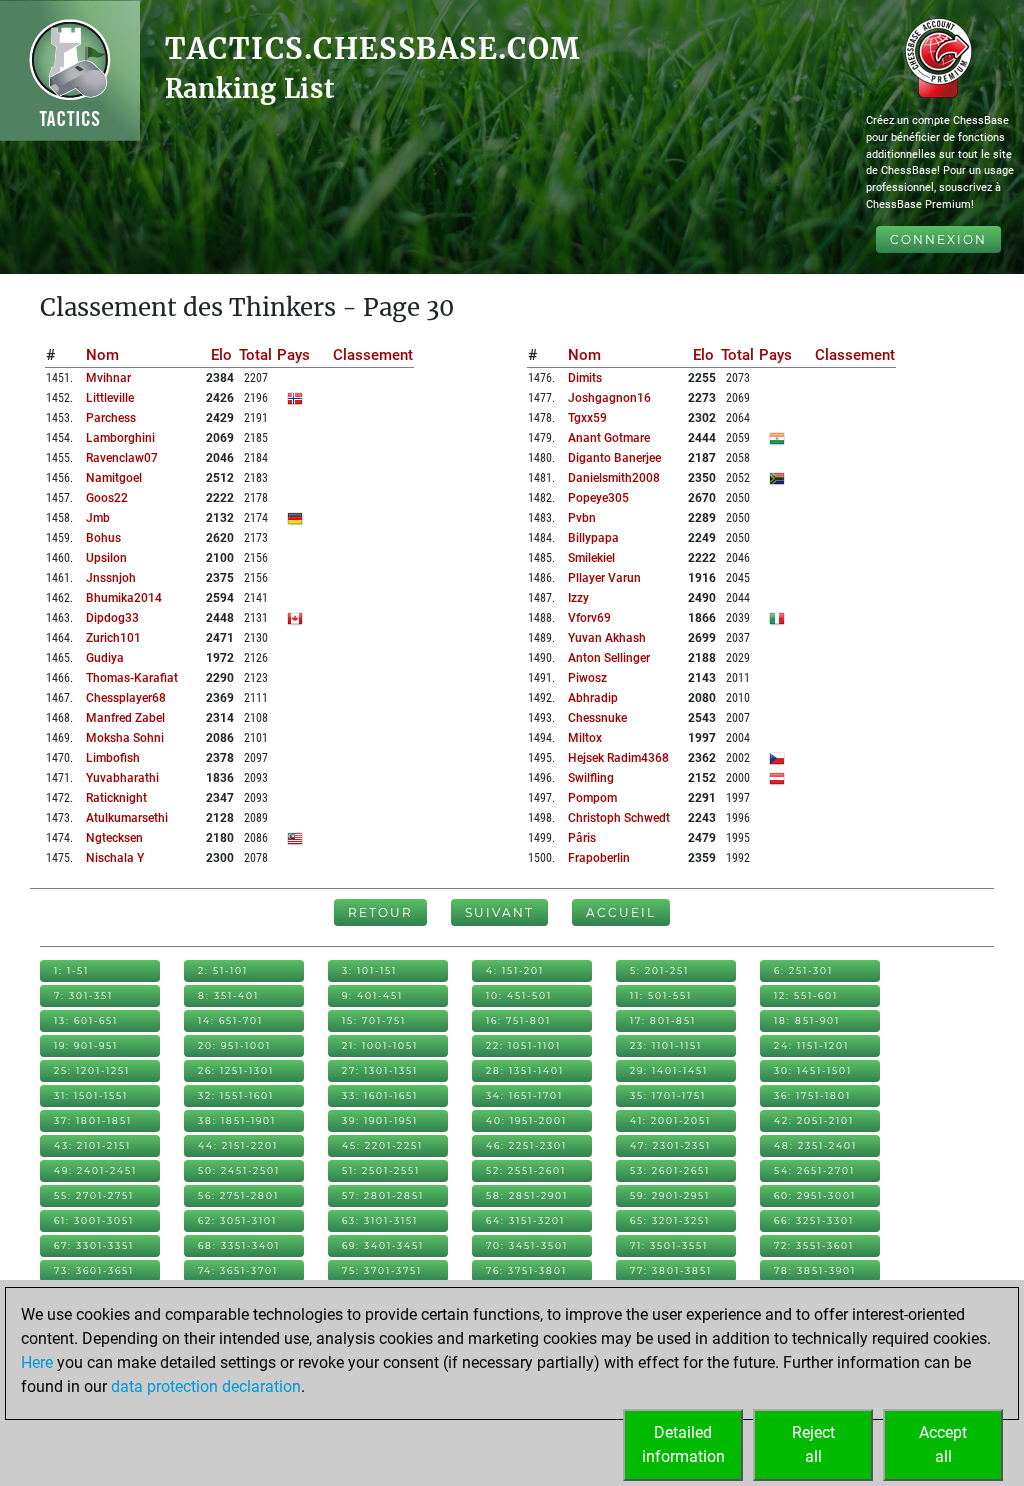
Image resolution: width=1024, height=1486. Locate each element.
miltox (585, 738)
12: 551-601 (806, 995)
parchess (111, 418)
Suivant (499, 912)
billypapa (593, 538)
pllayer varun (604, 578)
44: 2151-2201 (238, 1145)
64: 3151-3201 (525, 1220)
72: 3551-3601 (814, 1245)
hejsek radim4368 (618, 758)
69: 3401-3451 (383, 1245)
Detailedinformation (683, 1444)
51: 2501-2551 (381, 1170)
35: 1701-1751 (668, 1095)
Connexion (938, 239)
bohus (103, 538)
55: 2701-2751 (94, 1195)
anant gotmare (609, 438)
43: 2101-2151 (92, 1145)
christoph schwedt (619, 818)
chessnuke (597, 718)
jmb (98, 518)
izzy (578, 598)
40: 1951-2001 (526, 1120)
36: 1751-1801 (812, 1095)
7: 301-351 (83, 995)
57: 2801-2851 (383, 1195)
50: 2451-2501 (239, 1170)
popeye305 (598, 498)
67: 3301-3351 (94, 1245)
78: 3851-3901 (815, 1270)
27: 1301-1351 (380, 1070)
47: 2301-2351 (670, 1145)
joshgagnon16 (609, 398)
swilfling (591, 778)
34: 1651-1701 (524, 1095)
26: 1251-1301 (236, 1070)
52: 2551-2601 (526, 1170)
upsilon (106, 558)
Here (37, 1362)
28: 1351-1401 (525, 1070)
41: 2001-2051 (670, 1120)
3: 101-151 (369, 970)
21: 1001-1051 (380, 1045)
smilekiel (591, 558)
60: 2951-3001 (815, 1195)
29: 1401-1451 (669, 1070)
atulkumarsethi (127, 818)
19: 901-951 (86, 1045)
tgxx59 (587, 418)
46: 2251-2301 (526, 1145)
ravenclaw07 (122, 458)
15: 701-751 (374, 1020)
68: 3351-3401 (239, 1245)
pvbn (582, 518)
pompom (592, 798)
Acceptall (943, 1444)
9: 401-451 (372, 995)
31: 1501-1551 (91, 1095)
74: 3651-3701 (238, 1270)
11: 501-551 (661, 995)
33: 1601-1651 (380, 1095)
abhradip (593, 698)
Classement (373, 355)
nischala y (115, 858)
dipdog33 (112, 618)
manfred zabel (125, 718)
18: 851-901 (807, 1020)
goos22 (107, 498)
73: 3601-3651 (94, 1270)
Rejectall (813, 1444)
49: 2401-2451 (95, 1170)
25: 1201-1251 (92, 1070)
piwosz (587, 678)
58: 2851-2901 (527, 1195)
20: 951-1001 (234, 1045)
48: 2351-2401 (815, 1145)
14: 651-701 (230, 1020)
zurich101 (113, 638)
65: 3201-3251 (670, 1220)
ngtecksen (114, 838)
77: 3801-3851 (671, 1270)
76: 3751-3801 (526, 1270)
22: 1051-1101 (523, 1045)
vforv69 (589, 618)
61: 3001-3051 (94, 1220)
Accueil (621, 912)
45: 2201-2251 (382, 1145)
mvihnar (108, 378)
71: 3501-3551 (669, 1245)
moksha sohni (125, 738)
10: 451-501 (519, 995)
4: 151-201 (515, 970)
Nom (102, 355)
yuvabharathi (122, 778)
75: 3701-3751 (382, 1270)
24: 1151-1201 (811, 1045)
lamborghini (120, 438)
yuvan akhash (607, 638)
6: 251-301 (803, 970)
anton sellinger (609, 658)
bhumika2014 (124, 598)
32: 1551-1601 (236, 1095)
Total (255, 355)
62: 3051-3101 (237, 1220)
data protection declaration (206, 1386)
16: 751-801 (518, 1020)
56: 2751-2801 (238, 1195)
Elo (221, 355)
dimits (585, 378)
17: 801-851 (663, 1020)
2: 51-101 (223, 970)
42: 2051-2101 (814, 1120)
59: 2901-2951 (670, 1195)
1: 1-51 (71, 970)
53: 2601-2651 (670, 1170)
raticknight (116, 798)
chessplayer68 (126, 698)
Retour (380, 912)
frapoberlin (599, 858)
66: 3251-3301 (814, 1220)
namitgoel (114, 478)
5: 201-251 (659, 970)
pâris (582, 838)
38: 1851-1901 (237, 1120)
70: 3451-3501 (527, 1245)
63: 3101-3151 (380, 1220)
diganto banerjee (614, 458)
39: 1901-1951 (380, 1120)
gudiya (105, 658)
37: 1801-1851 (93, 1120)
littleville (110, 398)
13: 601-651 (86, 1020)
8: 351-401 (228, 995)
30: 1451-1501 (813, 1070)
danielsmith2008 (614, 478)
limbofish (113, 758)
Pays (293, 355)
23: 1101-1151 (666, 1045)
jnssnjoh (111, 578)
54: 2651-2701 (814, 1170)
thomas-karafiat (132, 678)
